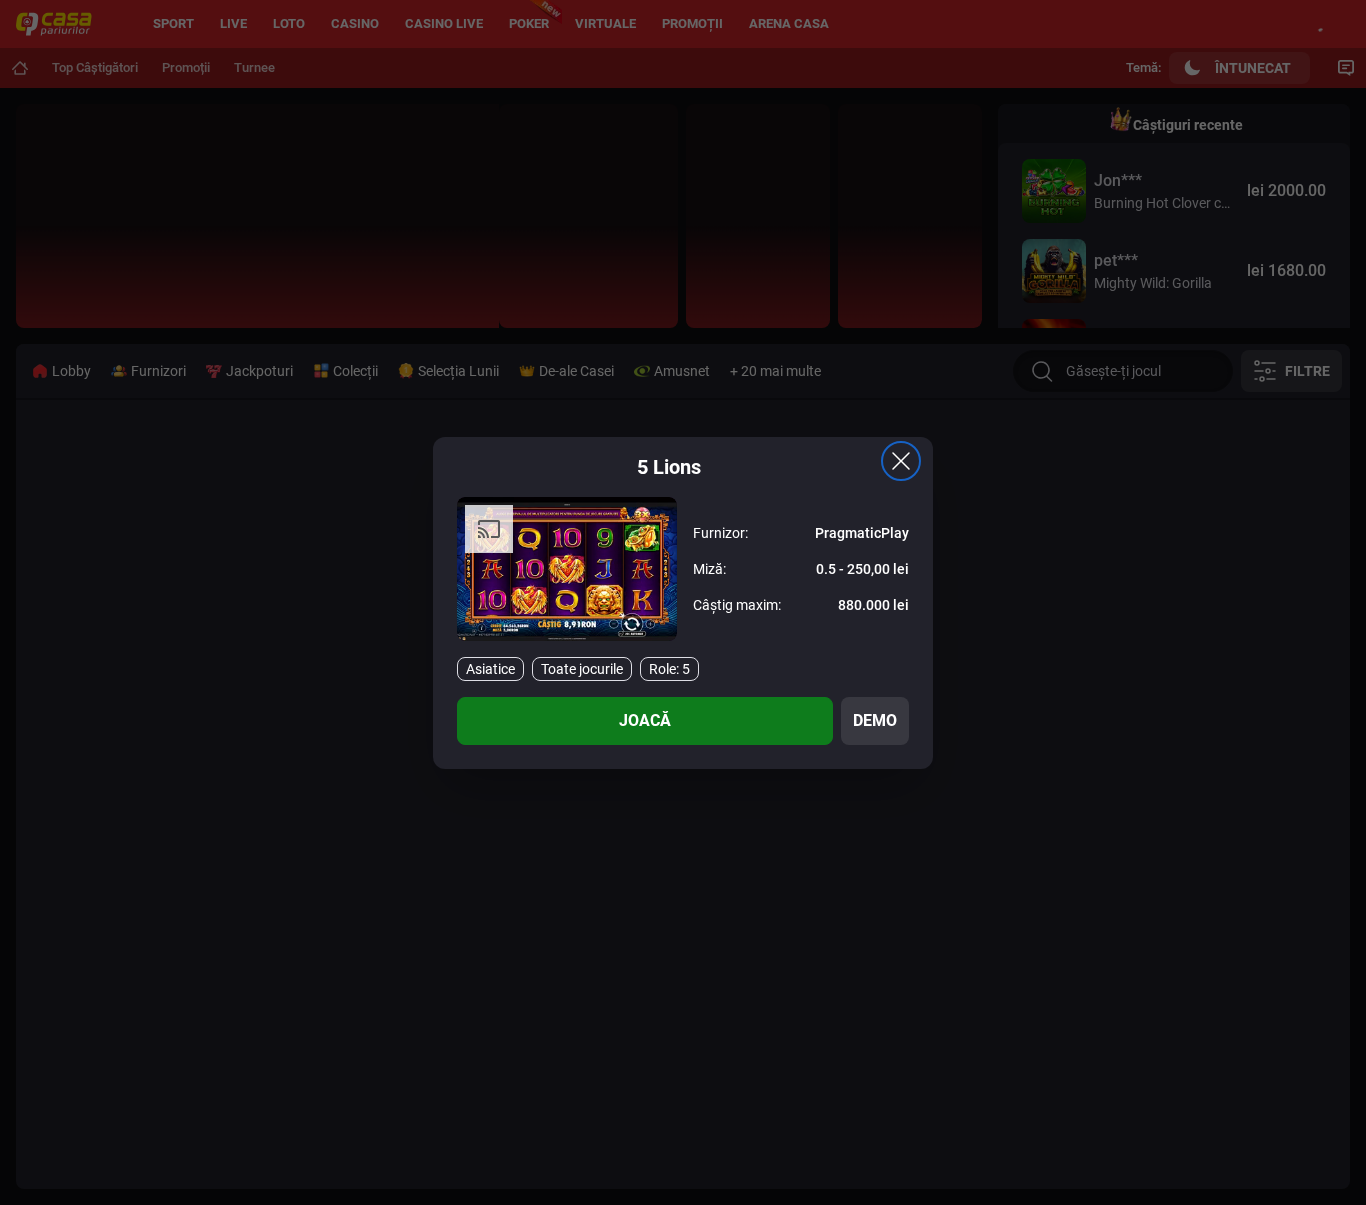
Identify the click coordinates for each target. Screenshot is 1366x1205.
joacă (645, 720)
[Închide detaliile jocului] (901, 461)
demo (875, 720)
